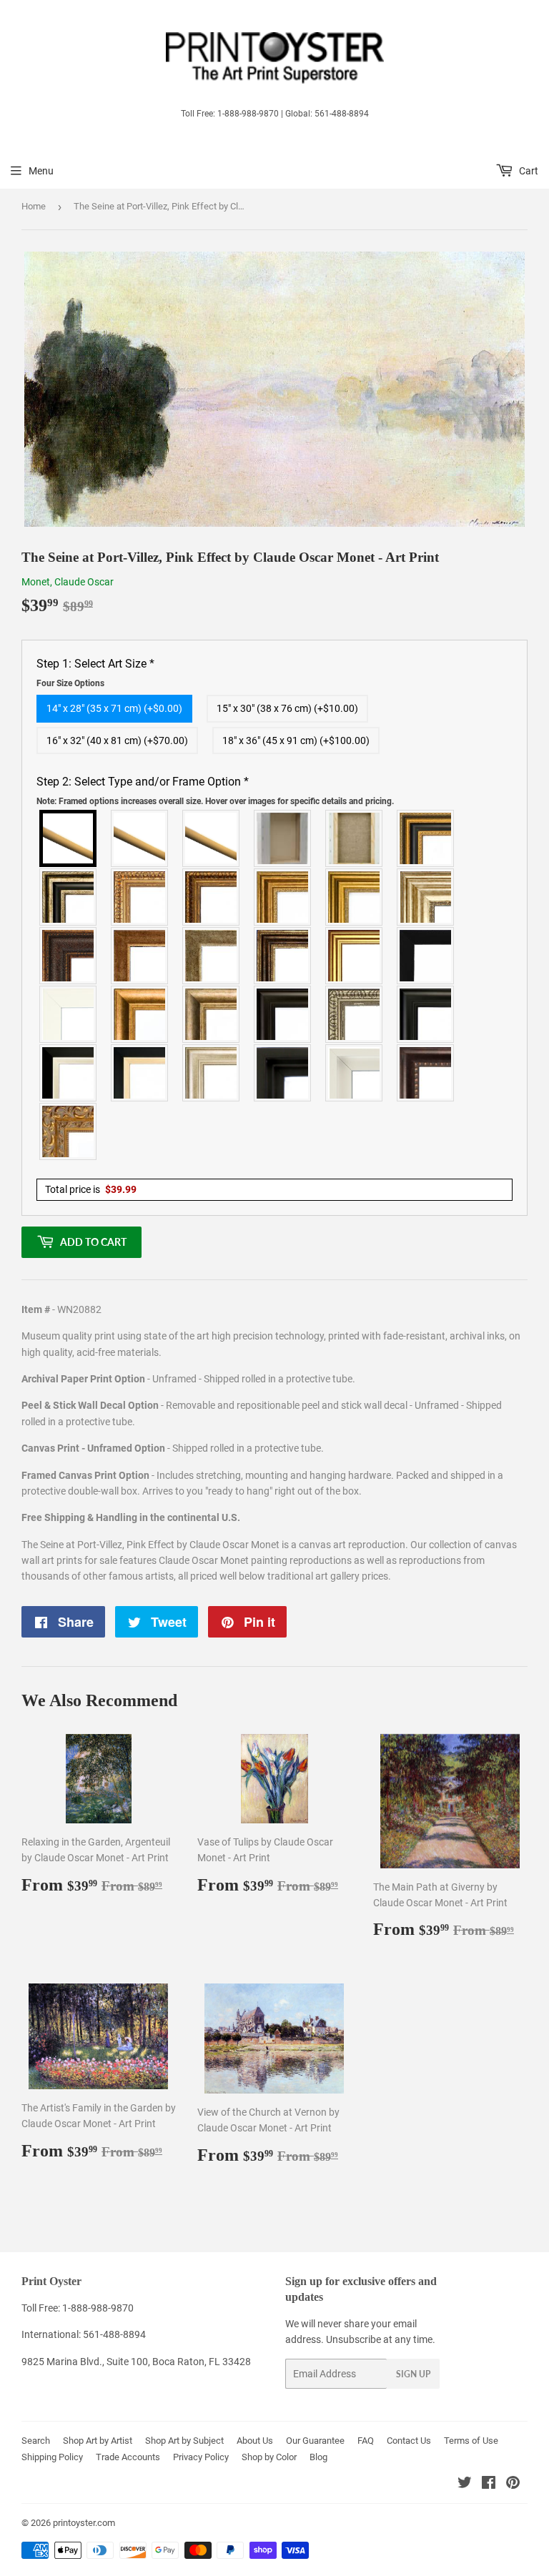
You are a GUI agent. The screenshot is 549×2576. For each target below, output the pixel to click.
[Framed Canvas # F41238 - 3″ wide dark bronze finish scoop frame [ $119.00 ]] (426, 1073)
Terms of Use (471, 2441)
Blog (318, 2457)
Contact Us (409, 2441)
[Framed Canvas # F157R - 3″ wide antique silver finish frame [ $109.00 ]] (426, 897)
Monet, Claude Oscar (68, 582)
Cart (528, 171)
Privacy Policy (201, 2457)
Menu (41, 171)
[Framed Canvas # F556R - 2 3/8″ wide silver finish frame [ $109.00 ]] (355, 1014)
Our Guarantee (315, 2441)
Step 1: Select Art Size (95, 673)
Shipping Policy (52, 2457)
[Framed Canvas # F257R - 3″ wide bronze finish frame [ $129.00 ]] (283, 897)
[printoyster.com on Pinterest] (513, 2485)
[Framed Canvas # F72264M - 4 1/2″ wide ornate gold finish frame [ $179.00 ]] (69, 1131)
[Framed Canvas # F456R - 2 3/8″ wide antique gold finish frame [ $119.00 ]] (140, 897)
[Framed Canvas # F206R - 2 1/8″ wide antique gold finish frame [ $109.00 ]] (140, 956)
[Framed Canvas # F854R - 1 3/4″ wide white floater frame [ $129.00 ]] (355, 1073)
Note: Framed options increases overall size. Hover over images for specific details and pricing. (215, 801)
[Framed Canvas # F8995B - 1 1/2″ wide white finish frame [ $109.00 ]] (69, 1014)
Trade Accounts (128, 2457)
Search (36, 2441)
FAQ (366, 2441)
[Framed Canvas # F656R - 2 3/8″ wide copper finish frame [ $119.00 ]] (212, 897)
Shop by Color (269, 2457)
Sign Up (413, 2374)
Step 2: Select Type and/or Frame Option (215, 791)
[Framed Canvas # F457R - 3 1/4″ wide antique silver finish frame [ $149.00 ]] (212, 1014)
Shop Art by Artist (98, 2441)
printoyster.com (84, 2523)
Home (34, 206)
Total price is (91, 1189)
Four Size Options (70, 683)
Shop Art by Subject (184, 2441)
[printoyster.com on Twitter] (465, 2485)
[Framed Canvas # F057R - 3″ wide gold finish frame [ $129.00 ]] (355, 897)
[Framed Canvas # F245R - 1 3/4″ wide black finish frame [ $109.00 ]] (426, 956)
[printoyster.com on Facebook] (489, 2485)
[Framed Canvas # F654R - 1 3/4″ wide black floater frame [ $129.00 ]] (283, 1073)
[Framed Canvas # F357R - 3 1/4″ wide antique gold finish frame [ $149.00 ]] (140, 1014)
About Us (255, 2441)
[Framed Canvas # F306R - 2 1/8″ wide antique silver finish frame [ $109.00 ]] (212, 956)
